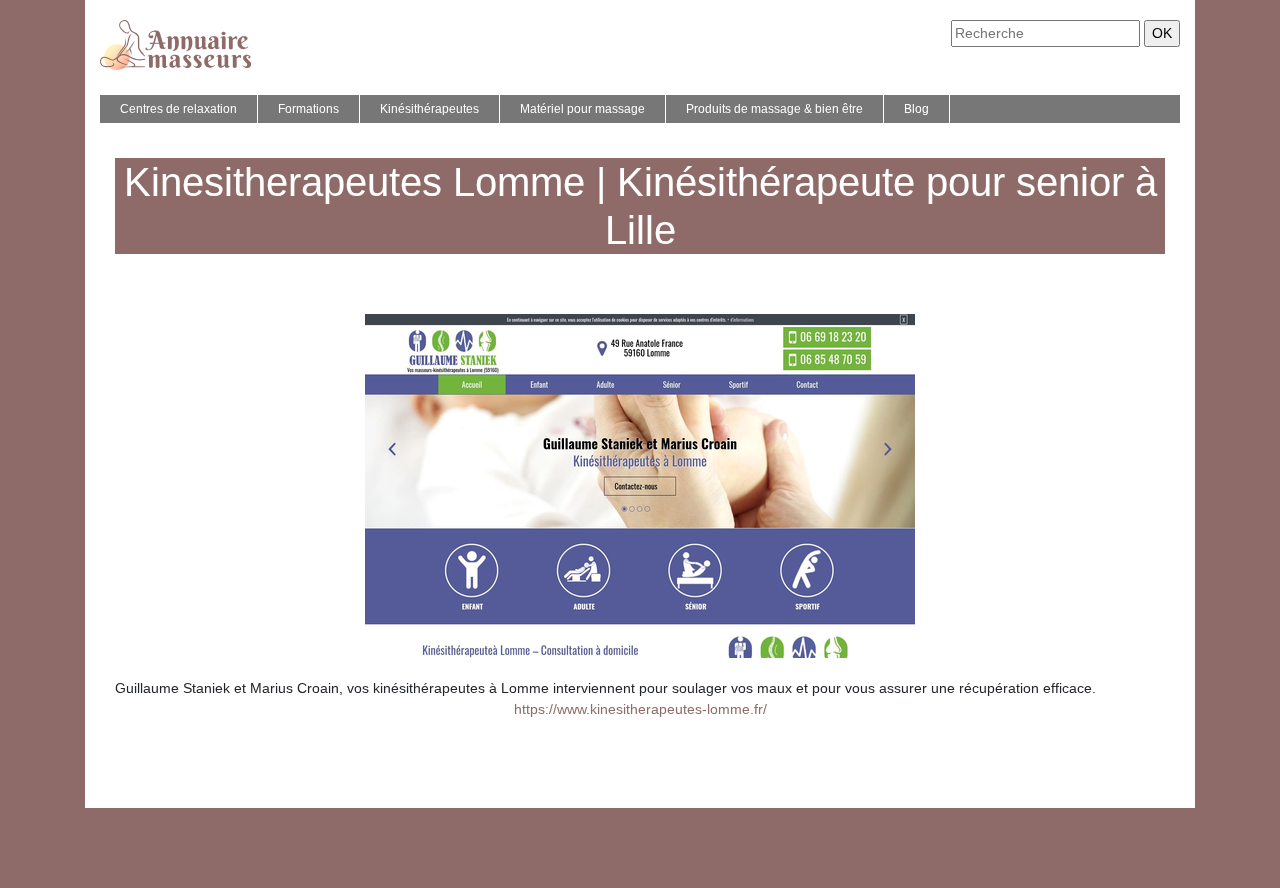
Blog (916, 109)
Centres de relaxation (178, 109)
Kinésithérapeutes (429, 109)
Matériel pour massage (582, 109)
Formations (308, 109)
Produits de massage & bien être (774, 109)
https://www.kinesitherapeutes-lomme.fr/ (640, 709)
